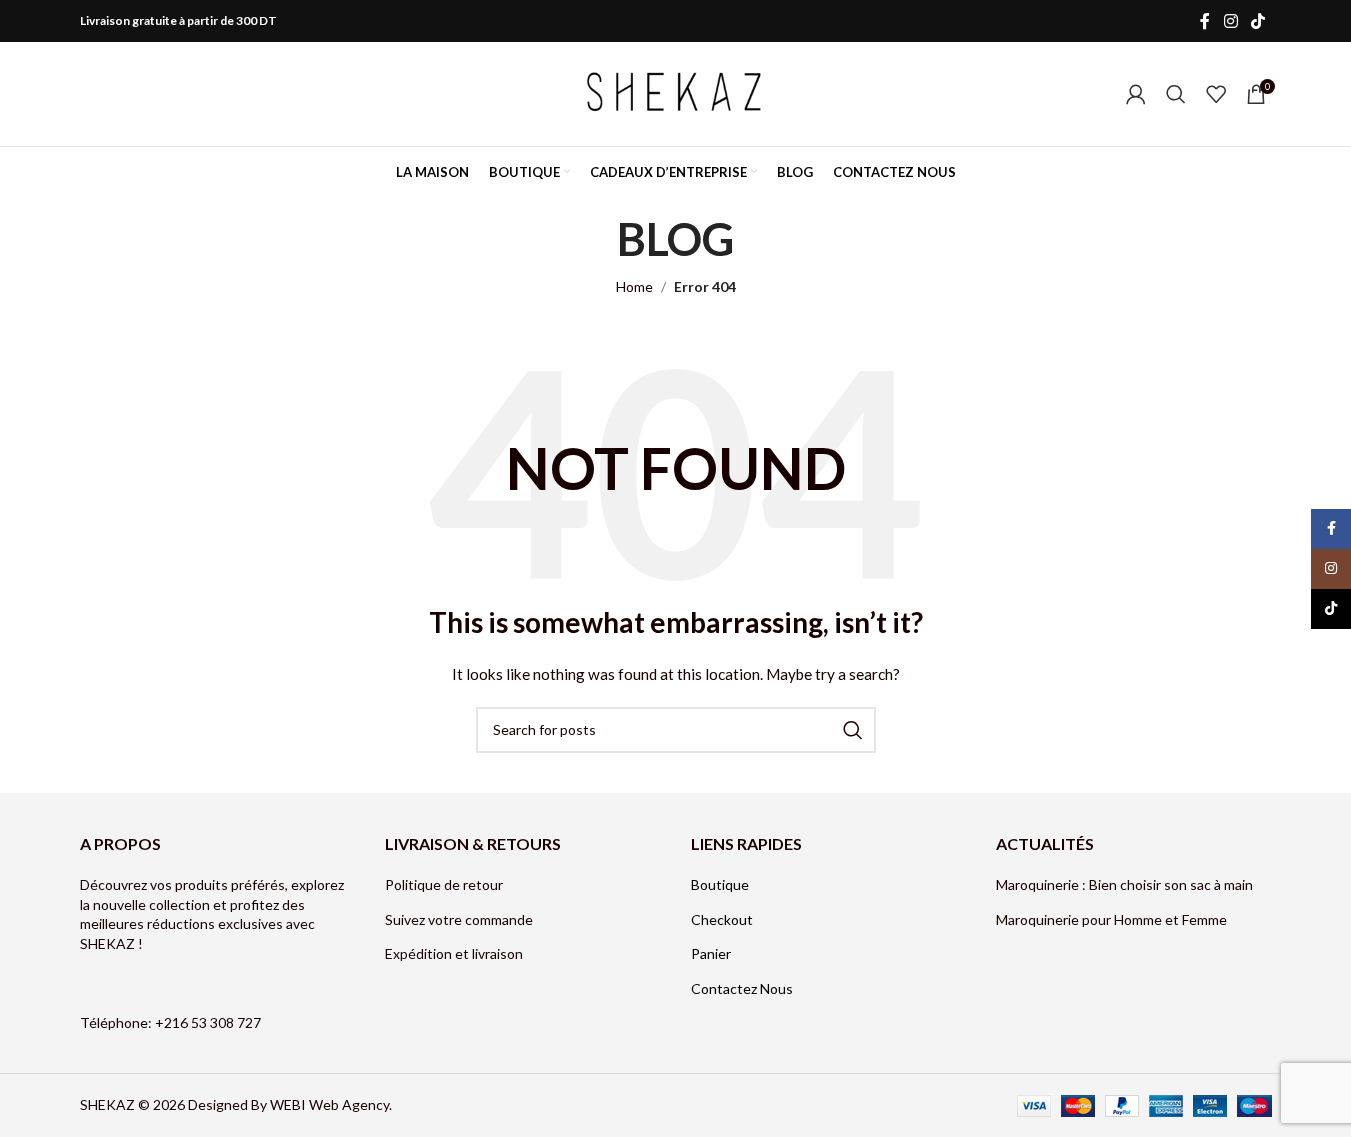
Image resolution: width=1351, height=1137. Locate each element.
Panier (711, 953)
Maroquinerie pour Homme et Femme (1113, 919)
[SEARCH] (853, 730)
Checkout (722, 919)
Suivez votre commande (459, 919)
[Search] (1176, 94)
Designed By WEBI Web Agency (288, 1104)
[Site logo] (676, 92)
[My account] (1136, 94)
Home (634, 286)
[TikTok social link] (1257, 21)
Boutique (720, 884)
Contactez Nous (742, 988)
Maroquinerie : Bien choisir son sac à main (1124, 884)
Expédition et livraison (454, 953)
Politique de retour (444, 884)
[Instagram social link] (1230, 21)
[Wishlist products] (1216, 94)
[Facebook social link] (1205, 21)
